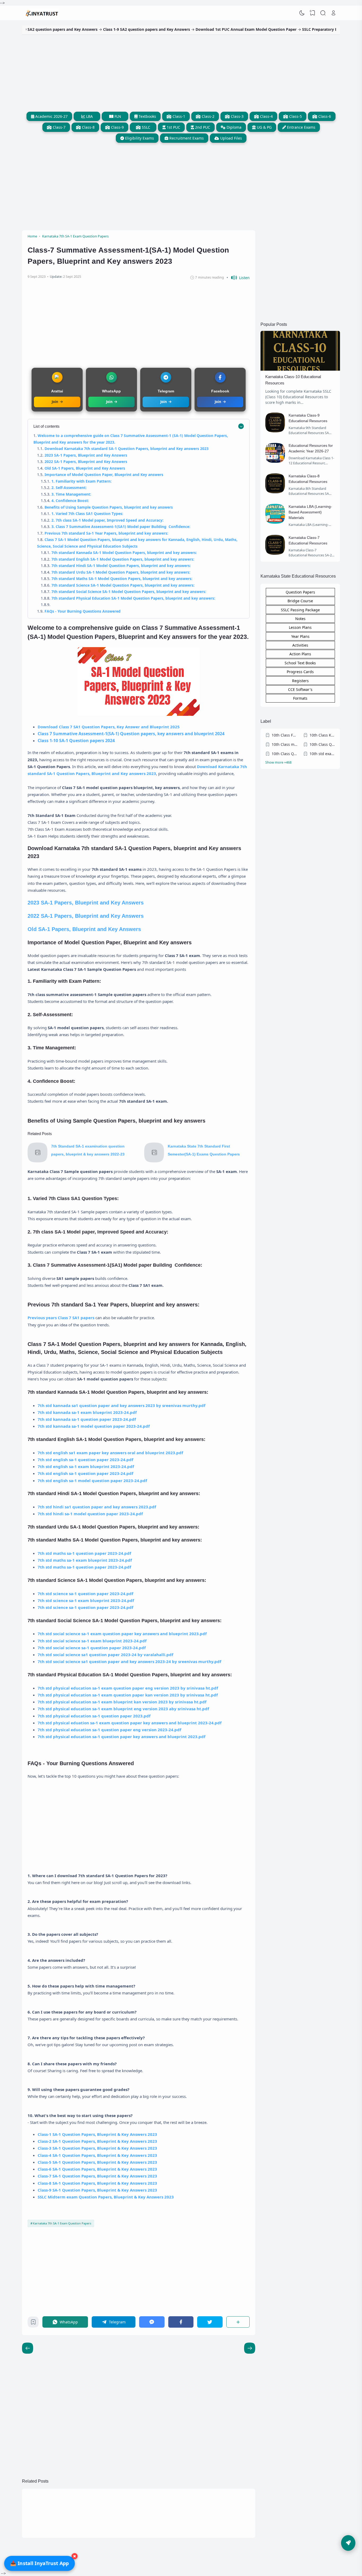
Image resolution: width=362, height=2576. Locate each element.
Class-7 (59, 127)
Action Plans (300, 654)
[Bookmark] (33, 2323)
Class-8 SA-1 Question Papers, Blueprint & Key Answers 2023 (97, 2183)
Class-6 (324, 116)
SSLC (145, 127)
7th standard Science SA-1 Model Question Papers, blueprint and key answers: (123, 585)
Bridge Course (300, 601)
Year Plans (300, 636)
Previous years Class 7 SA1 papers (61, 1318)
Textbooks (147, 116)
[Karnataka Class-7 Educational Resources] (275, 553)
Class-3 (237, 116)
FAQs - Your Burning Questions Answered (83, 611)
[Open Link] (333, 13)
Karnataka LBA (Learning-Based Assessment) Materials (310, 512)
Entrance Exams (301, 127)
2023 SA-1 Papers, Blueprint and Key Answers (86, 455)
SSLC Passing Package (300, 610)
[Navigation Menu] (348, 2543)
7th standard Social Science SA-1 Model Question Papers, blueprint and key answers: (129, 592)
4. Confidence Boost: (70, 501)
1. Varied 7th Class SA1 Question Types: (87, 514)
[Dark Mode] (302, 13)
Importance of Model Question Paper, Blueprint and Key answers (104, 475)
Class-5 (295, 116)
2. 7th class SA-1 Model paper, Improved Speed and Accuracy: (107, 520)
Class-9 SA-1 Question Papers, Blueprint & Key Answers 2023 (97, 2190)
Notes (300, 619)
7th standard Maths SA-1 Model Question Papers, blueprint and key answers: (122, 579)
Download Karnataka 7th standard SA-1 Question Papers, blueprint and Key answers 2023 (127, 449)
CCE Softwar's (300, 689)
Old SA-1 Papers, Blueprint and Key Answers (85, 468)
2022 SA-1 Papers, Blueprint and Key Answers (86, 462)
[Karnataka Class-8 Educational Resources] (275, 492)
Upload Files (231, 138)
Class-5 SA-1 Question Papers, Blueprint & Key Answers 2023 (97, 2162)
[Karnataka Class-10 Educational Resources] (300, 369)
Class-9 (117, 127)
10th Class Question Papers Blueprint (285, 754)
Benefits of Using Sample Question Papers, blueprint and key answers (109, 507)
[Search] (323, 13)
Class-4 (266, 116)
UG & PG (264, 127)
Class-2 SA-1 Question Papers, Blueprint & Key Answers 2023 (97, 2141)
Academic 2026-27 (51, 116)
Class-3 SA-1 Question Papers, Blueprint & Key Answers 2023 (97, 2148)
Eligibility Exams (139, 138)
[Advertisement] (181, 72)
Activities (300, 645)
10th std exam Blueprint (323, 754)
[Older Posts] (28, 2348)
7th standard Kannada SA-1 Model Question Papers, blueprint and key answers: (124, 553)
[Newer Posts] (250, 2348)
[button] (238, 278)
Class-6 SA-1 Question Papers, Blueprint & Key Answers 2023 (97, 2169)
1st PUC (173, 127)
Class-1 (178, 116)
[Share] (238, 2322)
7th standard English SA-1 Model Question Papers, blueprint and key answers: (123, 559)
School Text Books (300, 663)
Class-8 (88, 127)
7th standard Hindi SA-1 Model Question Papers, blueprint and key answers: (121, 566)
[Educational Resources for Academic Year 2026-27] (275, 461)
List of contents (47, 426)
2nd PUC (202, 127)
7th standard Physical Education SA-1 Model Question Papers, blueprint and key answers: (133, 598)
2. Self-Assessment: (69, 488)
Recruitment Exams (186, 138)
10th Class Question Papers (323, 744)
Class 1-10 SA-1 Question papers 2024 (76, 741)
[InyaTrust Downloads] (42, 13)
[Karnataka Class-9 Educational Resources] (275, 431)
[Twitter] (210, 2322)
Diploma (233, 127)
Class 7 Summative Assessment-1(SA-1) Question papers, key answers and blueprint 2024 (131, 734)
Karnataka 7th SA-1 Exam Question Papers (62, 2223)
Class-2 (208, 116)
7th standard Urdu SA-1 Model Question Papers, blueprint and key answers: (121, 572)
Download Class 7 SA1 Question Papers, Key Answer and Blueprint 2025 (109, 727)
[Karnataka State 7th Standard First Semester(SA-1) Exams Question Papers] (154, 1161)
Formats (300, 698)
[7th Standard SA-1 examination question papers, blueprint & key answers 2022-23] (37, 1161)
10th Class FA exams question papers (285, 735)
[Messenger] (152, 2322)
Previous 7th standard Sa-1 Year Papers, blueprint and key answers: (106, 533)
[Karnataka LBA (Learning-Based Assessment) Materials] (275, 522)
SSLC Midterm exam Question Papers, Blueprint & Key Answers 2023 (106, 2197)
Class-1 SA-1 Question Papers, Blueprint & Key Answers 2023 (97, 2134)
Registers (300, 681)
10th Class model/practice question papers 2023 (285, 744)
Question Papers (300, 592)
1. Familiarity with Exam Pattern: (81, 481)
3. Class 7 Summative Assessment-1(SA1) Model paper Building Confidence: (121, 527)
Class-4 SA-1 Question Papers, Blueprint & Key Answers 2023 (97, 2155)
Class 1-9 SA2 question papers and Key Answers (96, 29)
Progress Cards (300, 672)
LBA (89, 116)
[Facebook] (181, 2322)
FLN (117, 116)
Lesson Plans (300, 627)
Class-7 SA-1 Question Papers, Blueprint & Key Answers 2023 (97, 2176)
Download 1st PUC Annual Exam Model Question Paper (195, 29)
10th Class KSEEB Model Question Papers (323, 735)
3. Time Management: (71, 494)
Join (55, 402)
